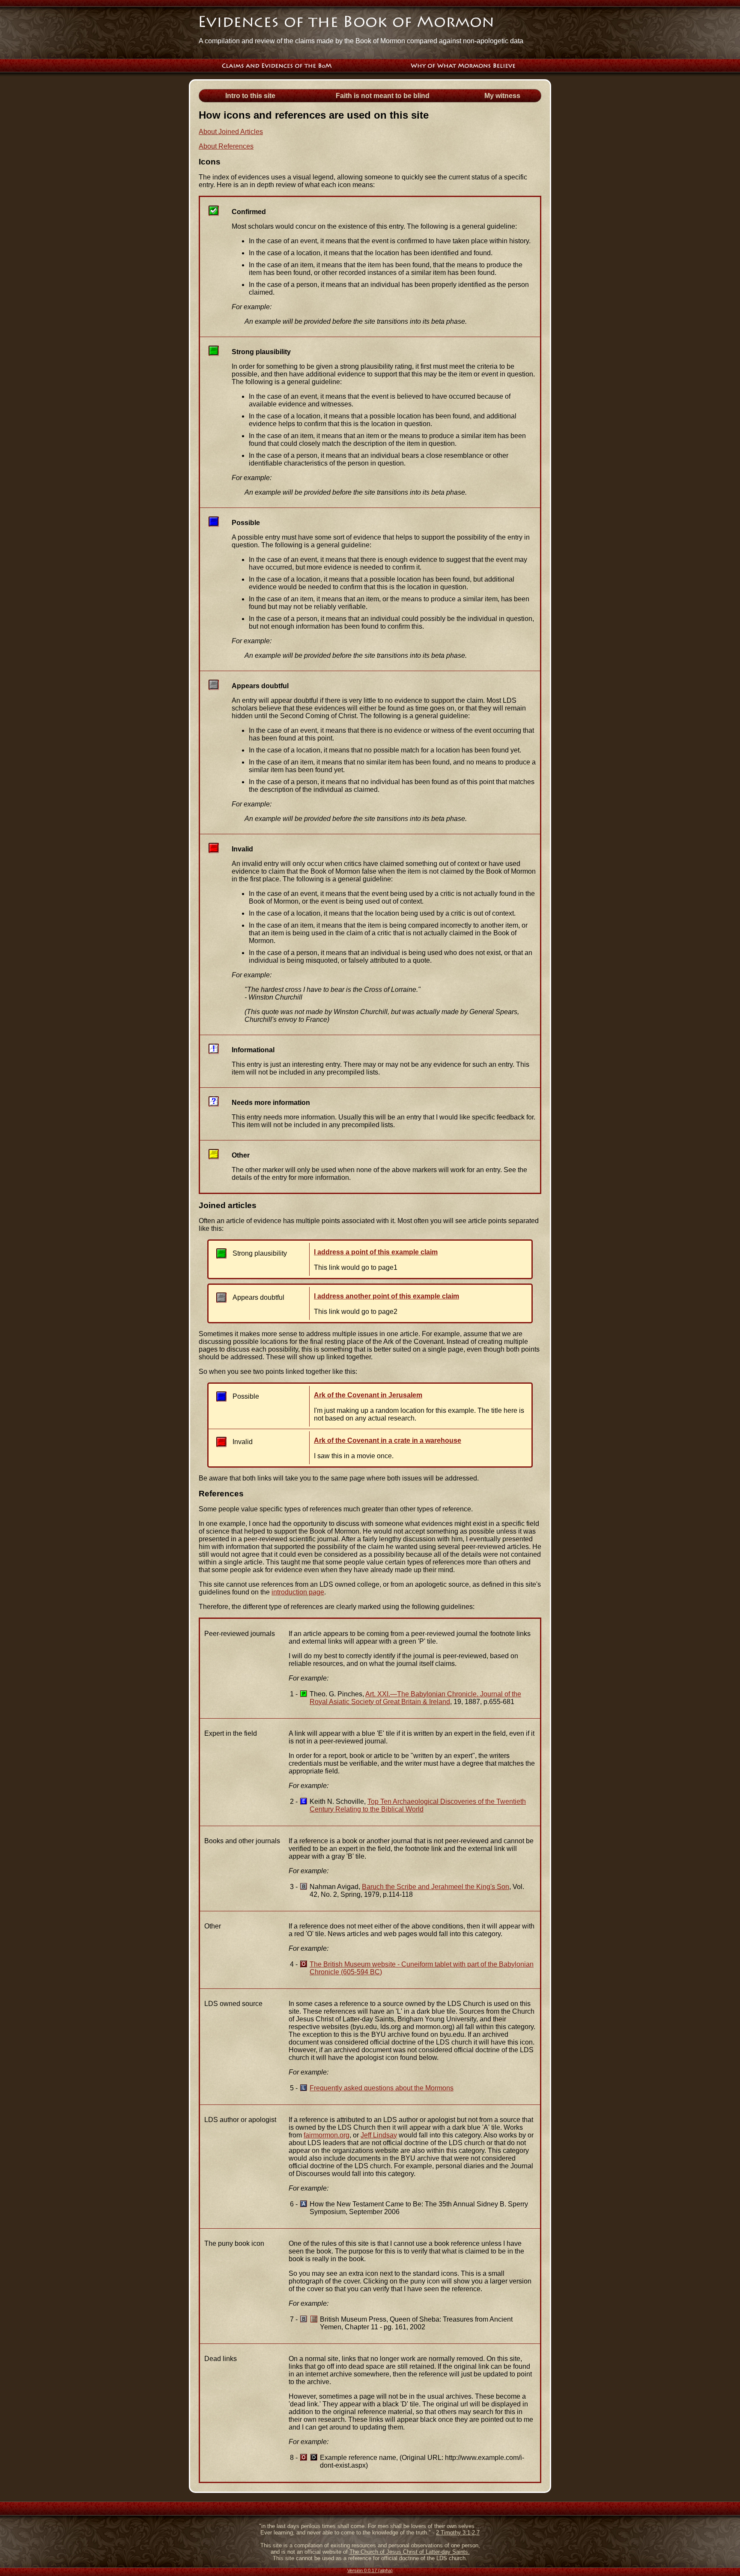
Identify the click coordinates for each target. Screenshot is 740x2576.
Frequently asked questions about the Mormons (382, 2088)
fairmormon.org (327, 2135)
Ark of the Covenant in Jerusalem (368, 1395)
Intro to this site (250, 96)
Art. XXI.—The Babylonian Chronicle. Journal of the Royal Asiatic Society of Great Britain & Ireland (415, 1698)
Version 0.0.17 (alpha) (370, 2570)
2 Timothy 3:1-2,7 (458, 2533)
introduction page (298, 1592)
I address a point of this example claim (376, 1252)
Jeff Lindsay (379, 2135)
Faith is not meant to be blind (383, 96)
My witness (502, 96)
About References (226, 146)
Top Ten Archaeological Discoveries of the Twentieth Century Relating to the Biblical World (418, 1805)
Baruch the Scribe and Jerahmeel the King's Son (436, 1887)
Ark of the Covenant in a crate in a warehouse (388, 1440)
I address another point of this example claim (386, 1296)
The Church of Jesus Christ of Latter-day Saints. (410, 2552)
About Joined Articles (231, 132)
